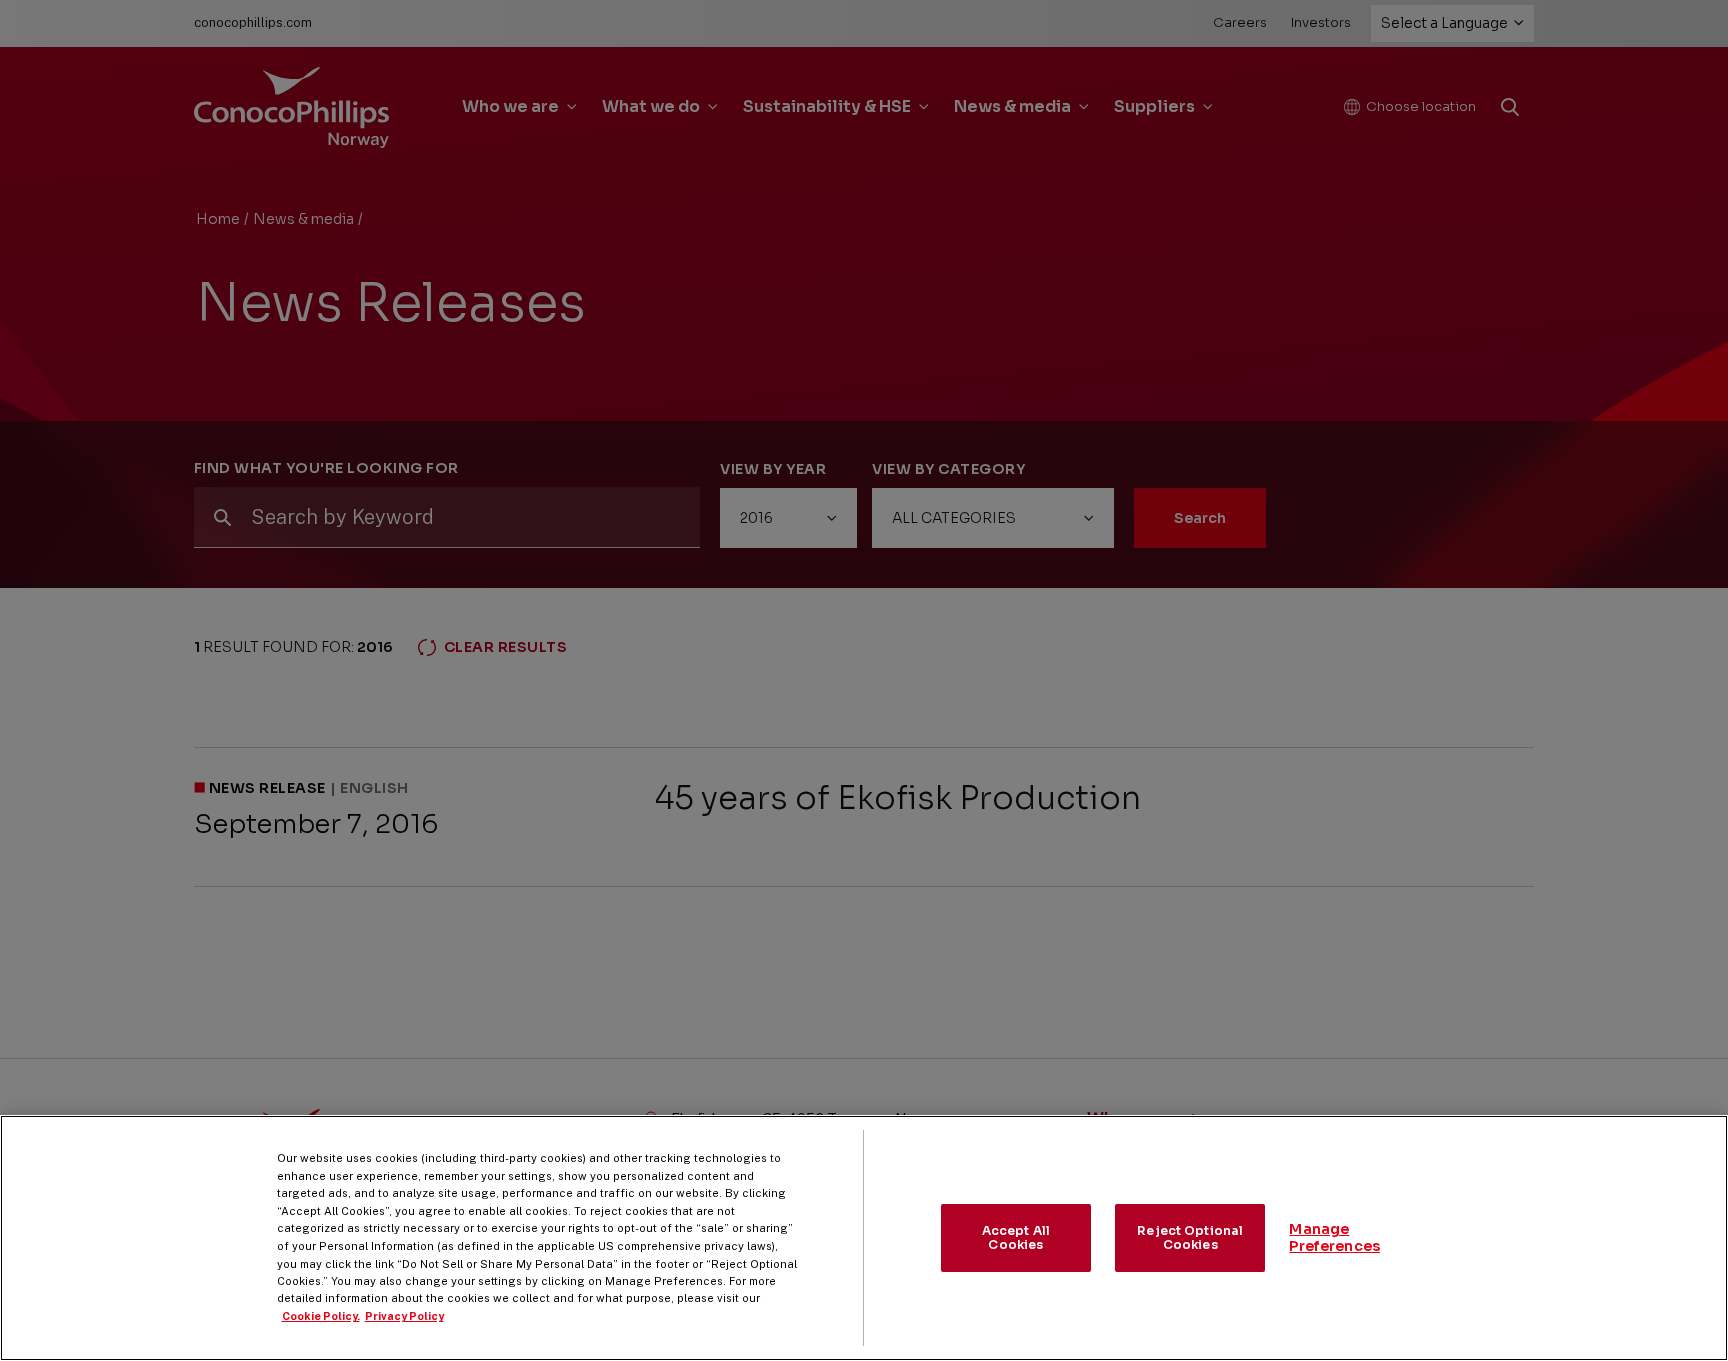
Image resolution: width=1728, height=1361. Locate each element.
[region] (864, 1238)
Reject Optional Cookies (1190, 1237)
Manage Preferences (1334, 1237)
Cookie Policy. (321, 1316)
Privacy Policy (404, 1316)
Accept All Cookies (1016, 1237)
